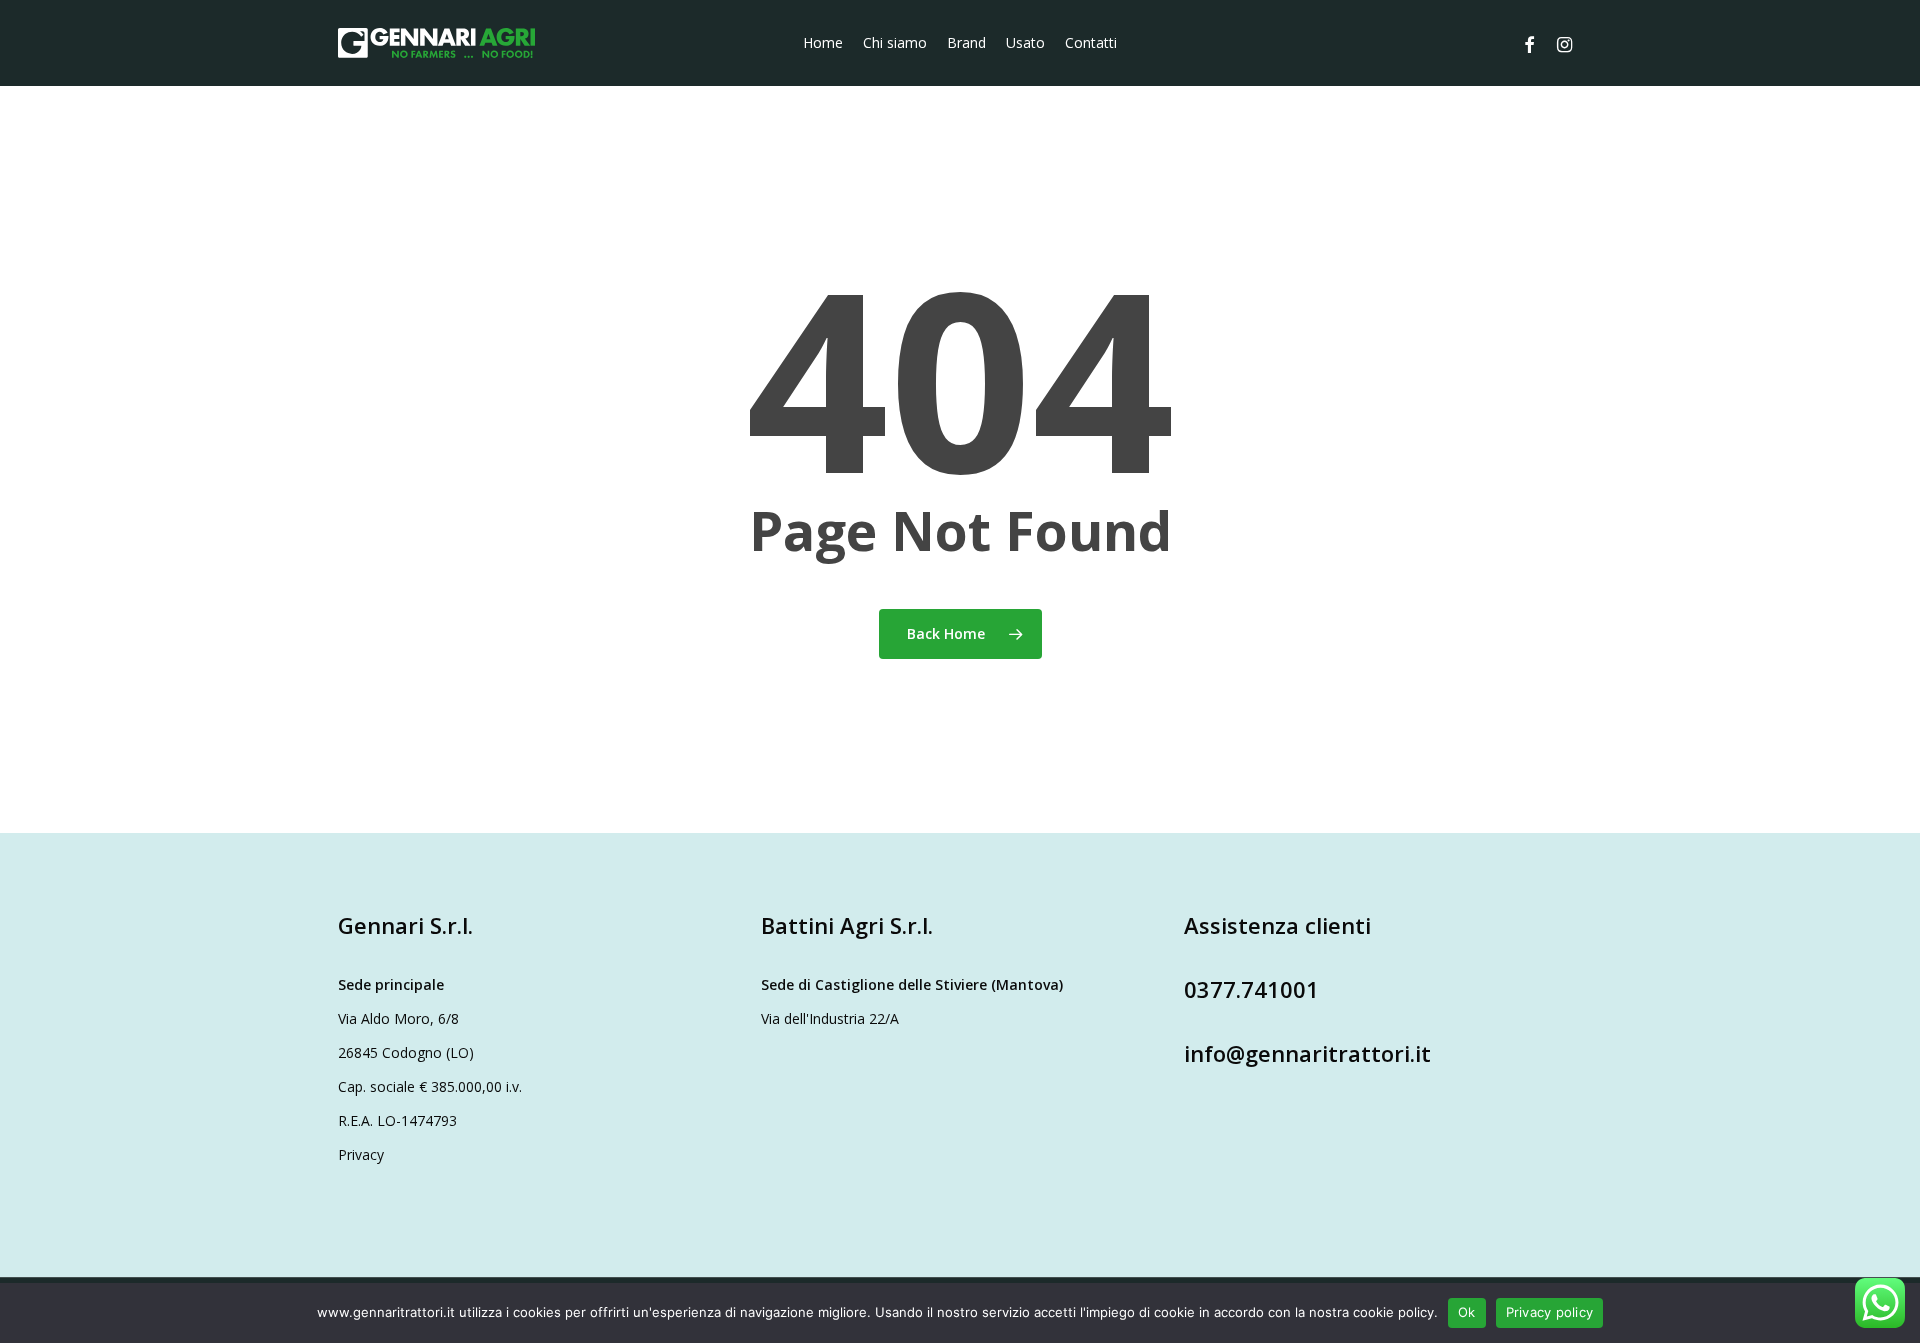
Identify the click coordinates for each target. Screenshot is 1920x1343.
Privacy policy (1550, 1312)
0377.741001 (1251, 989)
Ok (1467, 1312)
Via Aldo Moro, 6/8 (398, 1018)
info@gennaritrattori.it (1307, 1053)
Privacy (361, 1154)
